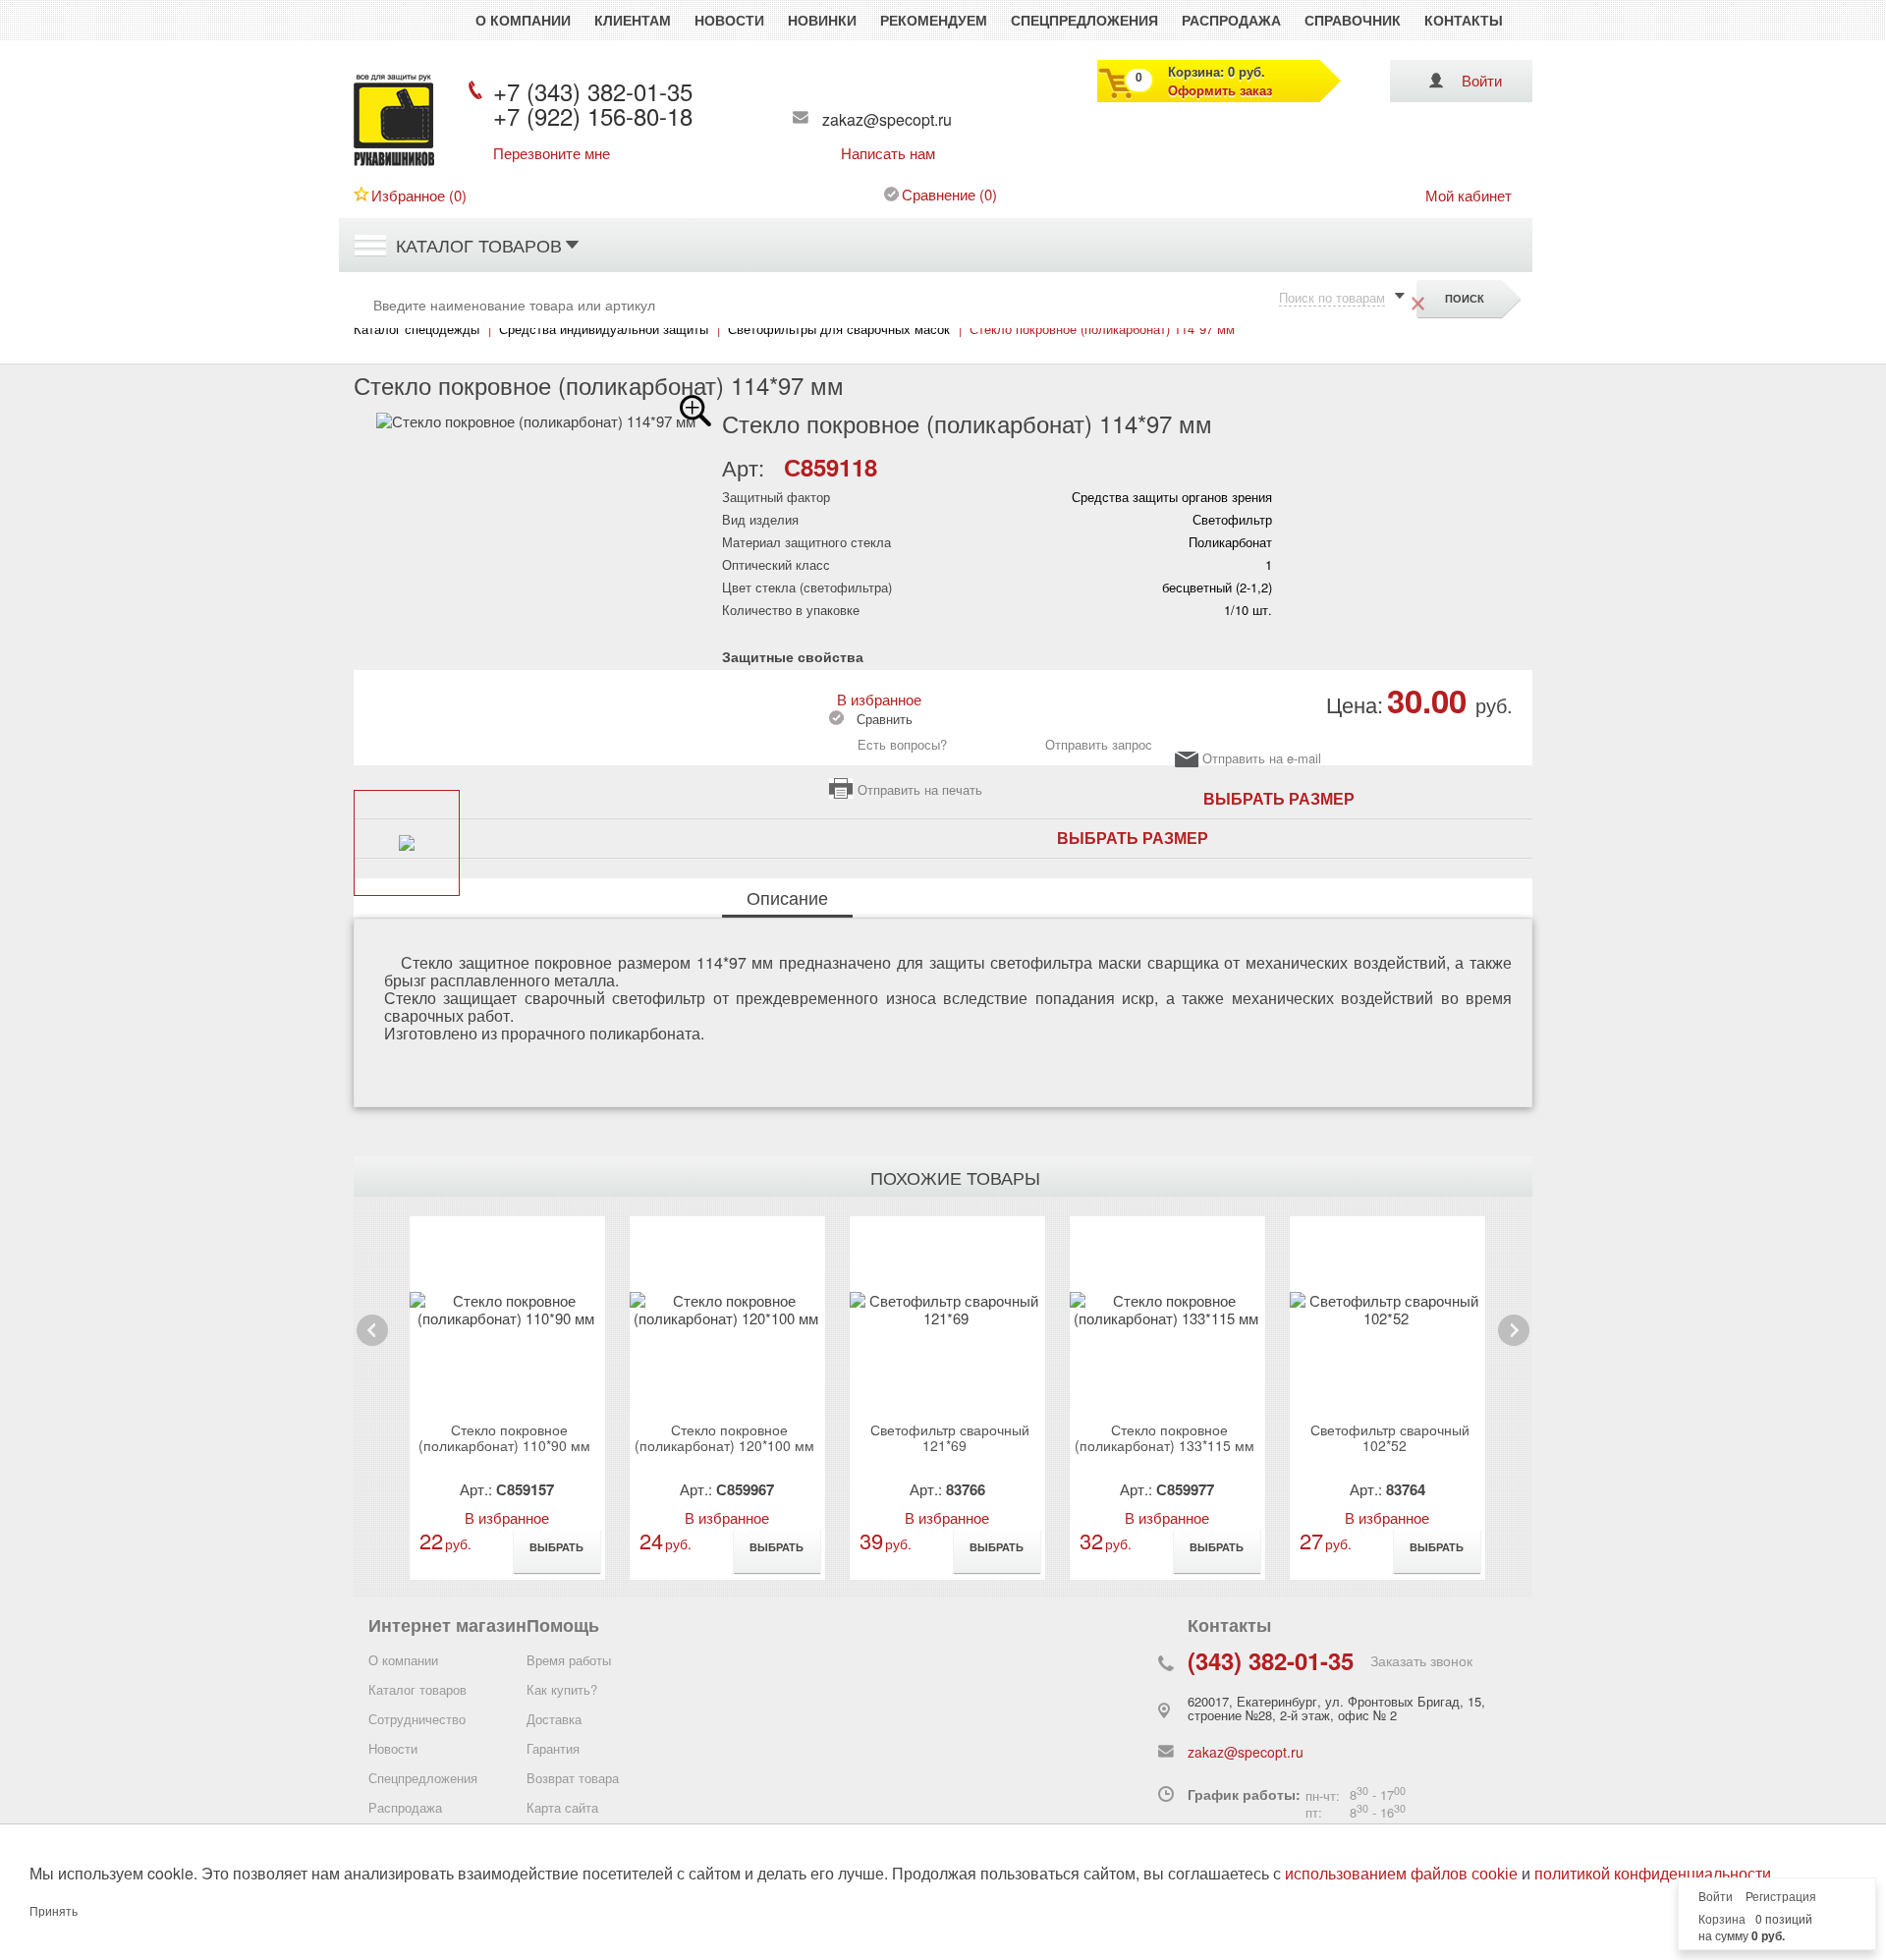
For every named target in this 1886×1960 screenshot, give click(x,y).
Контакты (1464, 20)
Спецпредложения (1084, 20)
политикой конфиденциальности (1653, 1874)
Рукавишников (394, 165)
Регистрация (1781, 1897)
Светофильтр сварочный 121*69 (950, 1437)
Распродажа (1231, 20)
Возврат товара (573, 1778)
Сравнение (939, 194)
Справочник (1353, 20)
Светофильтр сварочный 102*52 (1390, 1437)
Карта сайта (562, 1807)
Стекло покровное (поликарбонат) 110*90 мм (504, 1437)
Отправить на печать (920, 789)
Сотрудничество (417, 1719)
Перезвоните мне (552, 153)
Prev (372, 1345)
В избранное (875, 699)
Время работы (569, 1660)
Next (1513, 1345)
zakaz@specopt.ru (887, 119)
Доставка (554, 1719)
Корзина (1722, 1920)
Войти (1482, 80)
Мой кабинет (1469, 195)
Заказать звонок (1421, 1660)
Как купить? (562, 1689)
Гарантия (553, 1748)
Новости (729, 20)
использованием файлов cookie (1401, 1874)
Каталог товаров (479, 245)
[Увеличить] (695, 411)
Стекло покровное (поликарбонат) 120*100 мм (724, 1437)
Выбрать (556, 1547)
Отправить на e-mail (1262, 759)
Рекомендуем (934, 20)
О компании (523, 20)
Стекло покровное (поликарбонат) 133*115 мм (1165, 1437)
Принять (54, 1912)
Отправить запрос (1099, 744)
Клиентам (633, 20)
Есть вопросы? (902, 744)
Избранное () (419, 195)
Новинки (822, 20)
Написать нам (888, 153)
